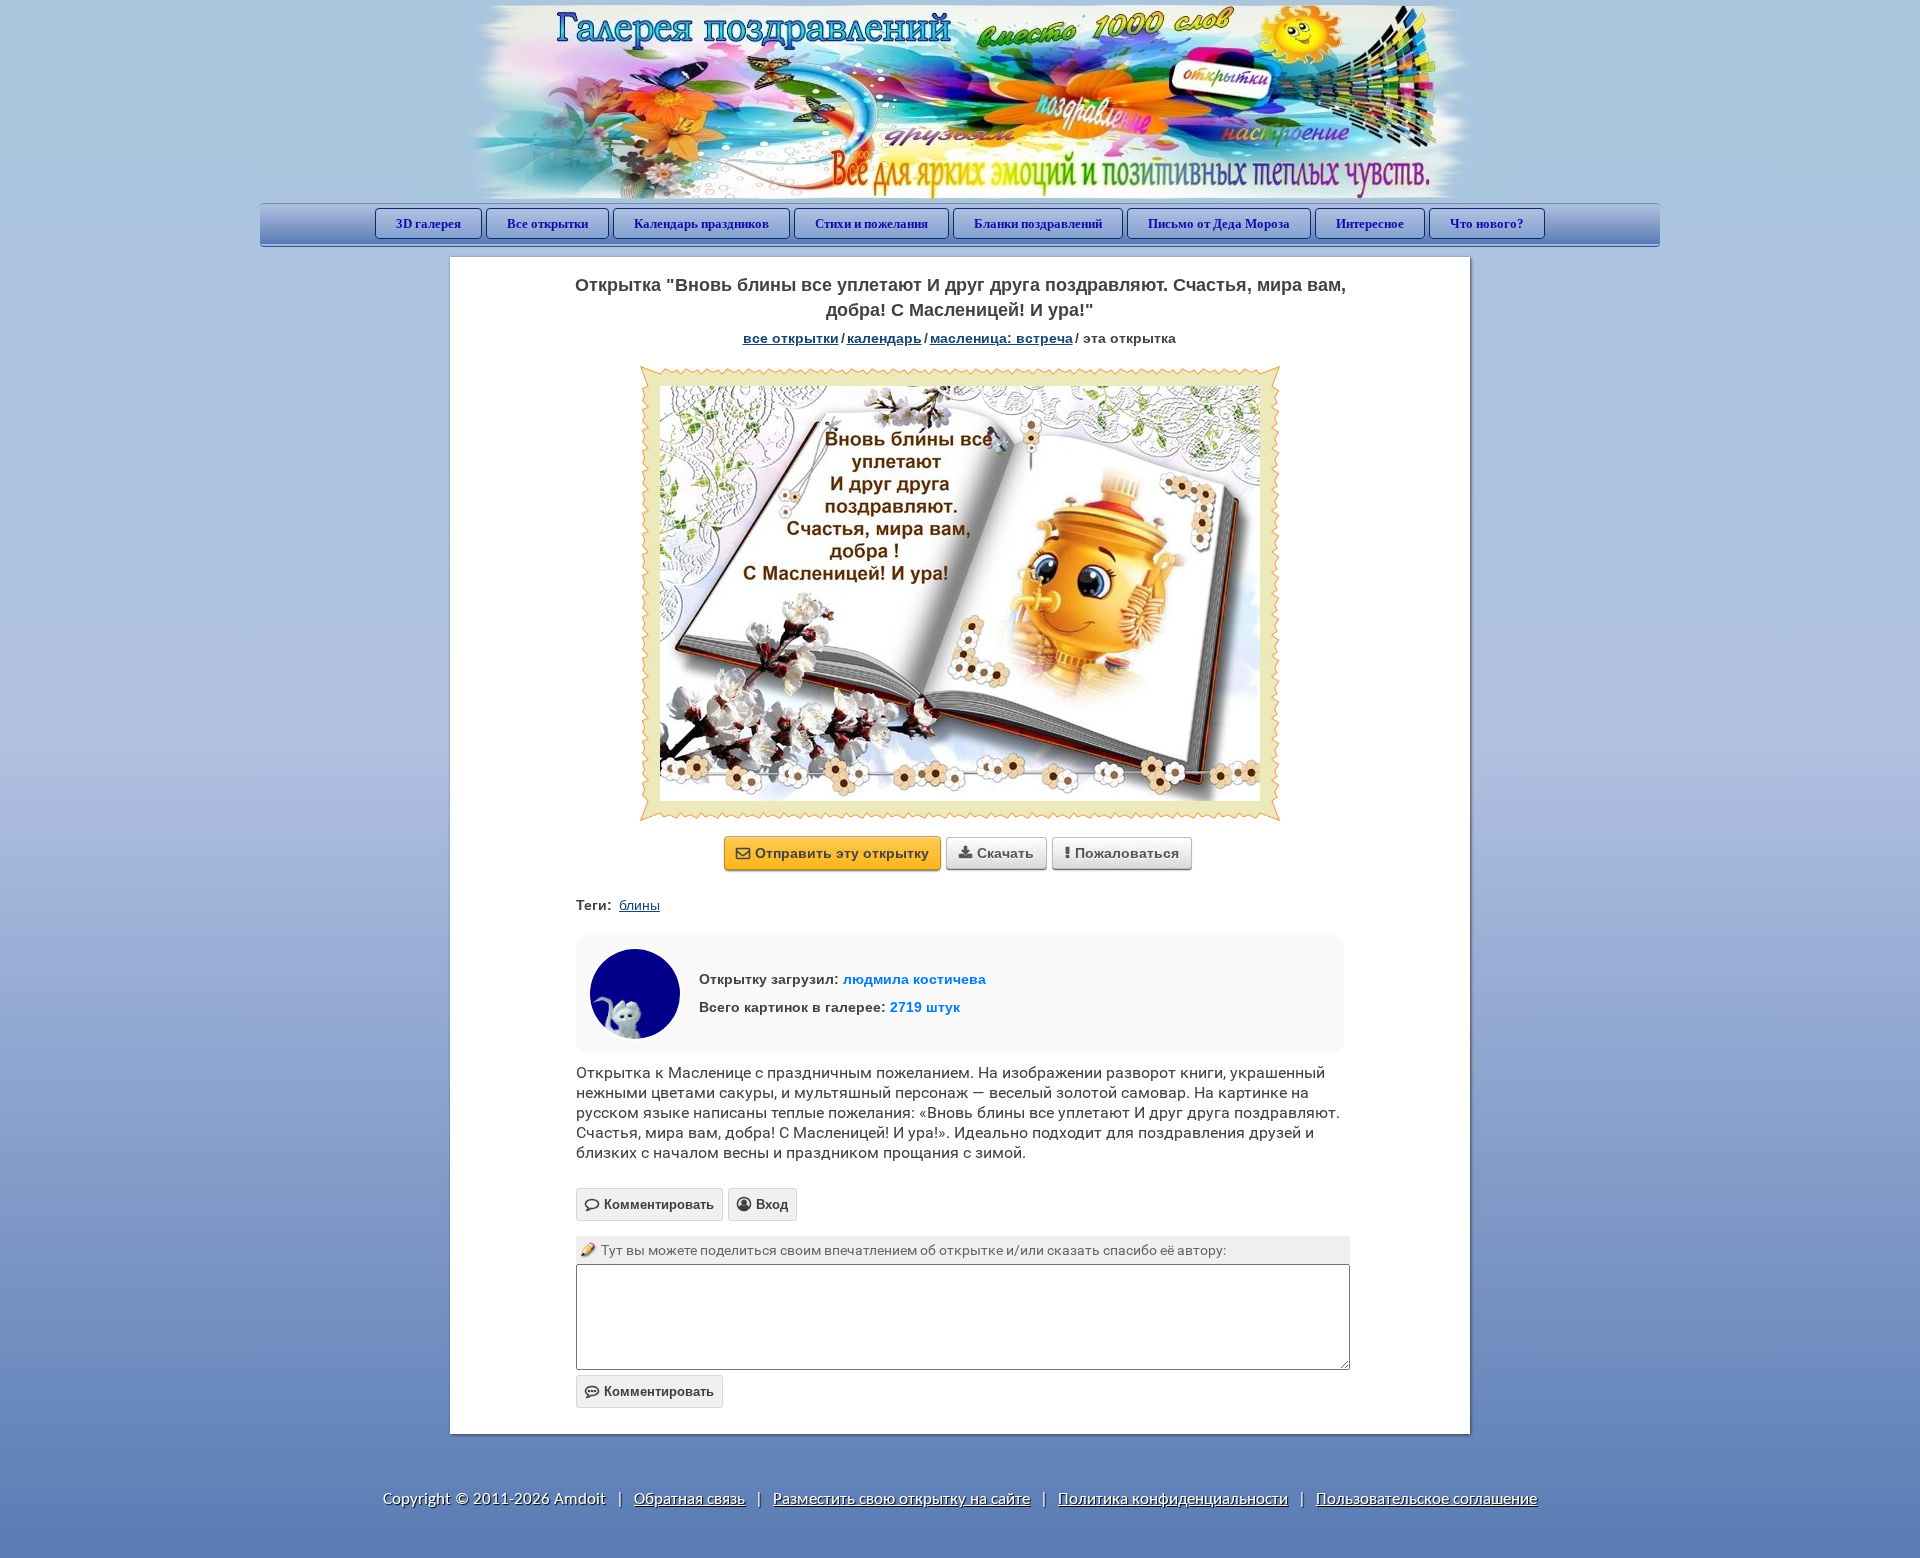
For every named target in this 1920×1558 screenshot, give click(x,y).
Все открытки (547, 223)
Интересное (1370, 223)
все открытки (791, 338)
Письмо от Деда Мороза (1219, 223)
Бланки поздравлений (1038, 223)
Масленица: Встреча (1001, 338)
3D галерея (428, 223)
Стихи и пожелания (871, 223)
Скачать (996, 853)
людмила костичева (914, 979)
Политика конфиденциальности (1173, 1499)
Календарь (884, 338)
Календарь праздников (701, 223)
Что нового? (1487, 223)
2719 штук (925, 1007)
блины (639, 905)
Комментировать (649, 1391)
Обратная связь (689, 1499)
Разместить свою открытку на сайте (901, 1499)
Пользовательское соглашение (1426, 1499)
